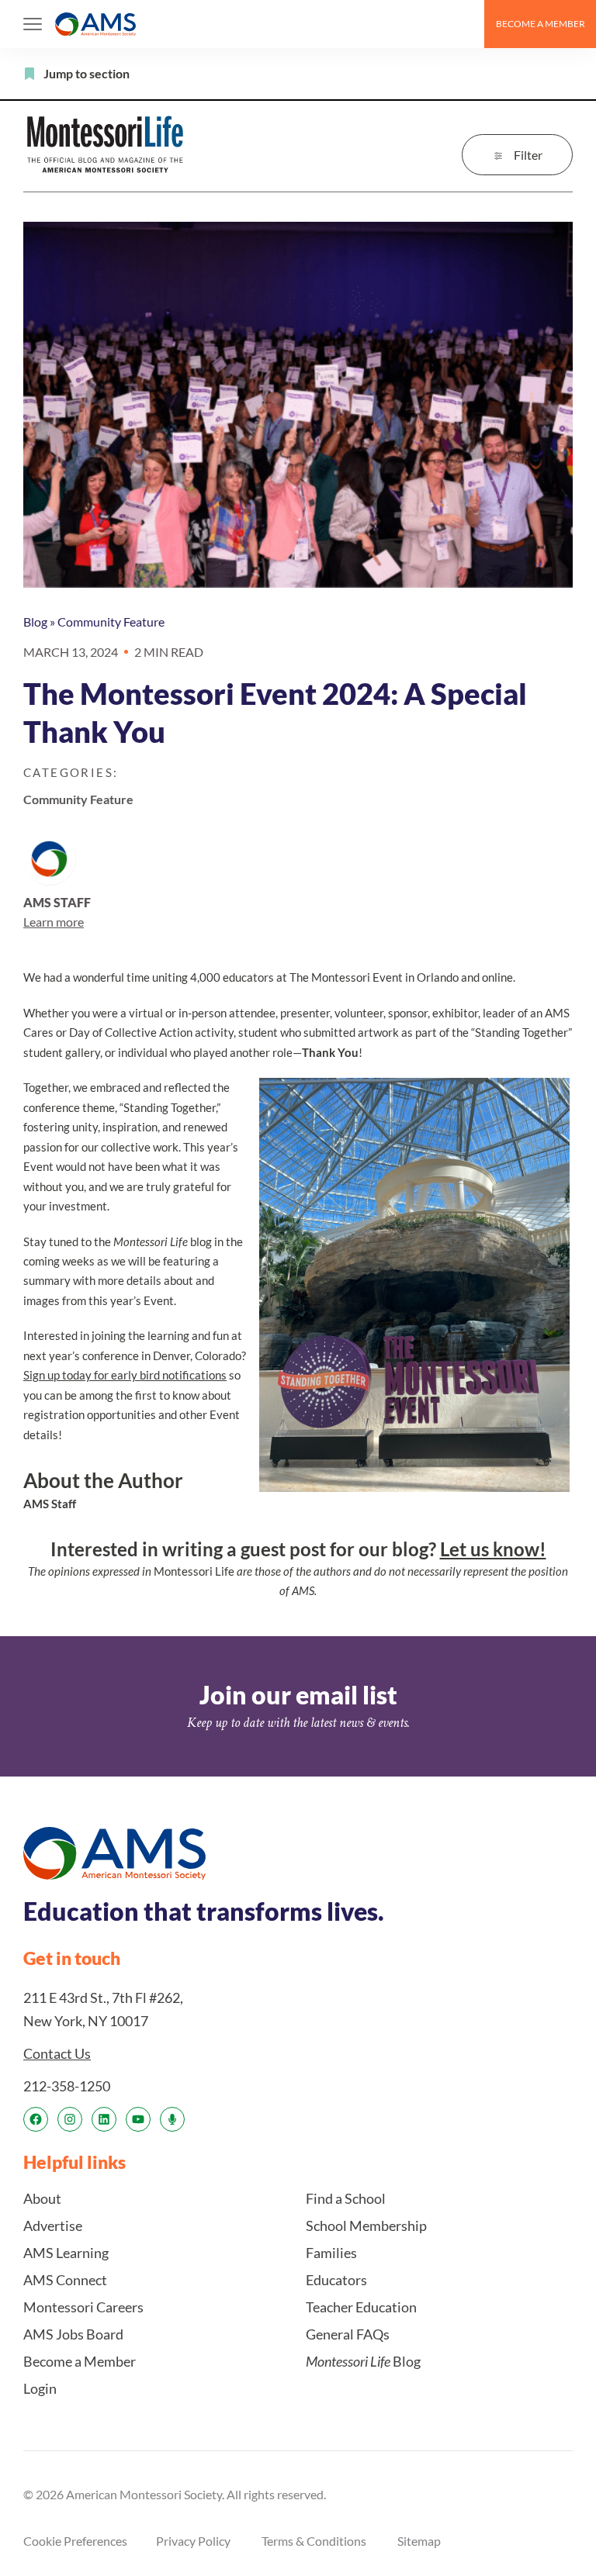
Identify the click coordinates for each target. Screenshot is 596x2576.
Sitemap (419, 2541)
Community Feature (111, 622)
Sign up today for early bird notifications (125, 1375)
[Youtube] (138, 2119)
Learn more (54, 922)
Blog (35, 622)
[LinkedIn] (104, 2119)
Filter (528, 155)
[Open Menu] (33, 24)
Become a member (541, 24)
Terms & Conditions (314, 2541)
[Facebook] (36, 2119)
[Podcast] (172, 2119)
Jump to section (87, 73)
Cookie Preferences (75, 2541)
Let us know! (493, 1549)
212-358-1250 (67, 2086)
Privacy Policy (193, 2541)
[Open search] (466, 24)
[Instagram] (70, 2119)
